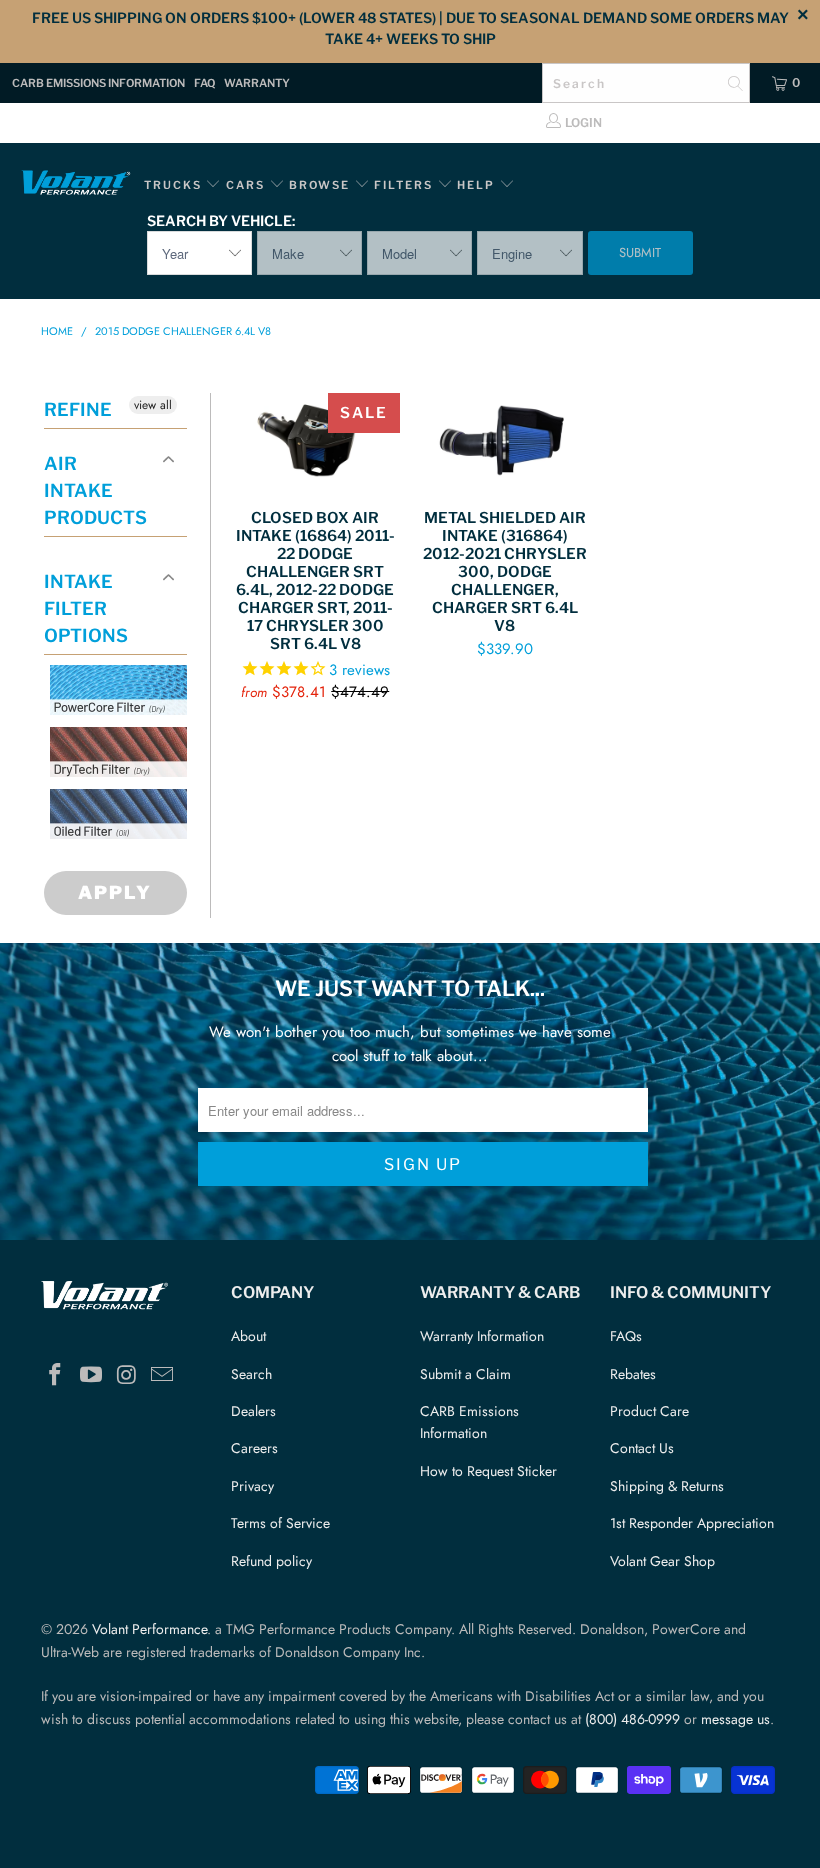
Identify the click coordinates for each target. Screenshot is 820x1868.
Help (476, 185)
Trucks (173, 185)
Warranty (257, 83)
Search (251, 1374)
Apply (115, 892)
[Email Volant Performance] (163, 1375)
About (248, 1336)
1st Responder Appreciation (692, 1523)
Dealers (253, 1411)
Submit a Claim (465, 1374)
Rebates (633, 1374)
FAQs (626, 1336)
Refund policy (271, 1561)
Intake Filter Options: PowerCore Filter (131, 738)
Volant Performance (149, 1629)
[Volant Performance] (75, 185)
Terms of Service (280, 1523)
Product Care (649, 1411)
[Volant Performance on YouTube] (92, 1375)
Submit (640, 252)
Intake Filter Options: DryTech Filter (131, 800)
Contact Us (642, 1448)
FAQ (204, 83)
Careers (254, 1448)
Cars (245, 185)
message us (735, 1719)
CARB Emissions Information (98, 83)
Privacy (252, 1486)
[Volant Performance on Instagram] (127, 1375)
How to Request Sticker (488, 1471)
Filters (405, 185)
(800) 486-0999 (632, 1719)
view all (153, 405)
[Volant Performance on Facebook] (56, 1375)
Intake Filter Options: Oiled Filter (150, 862)
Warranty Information (482, 1336)
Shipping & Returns (667, 1486)
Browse (319, 185)
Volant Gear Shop (662, 1561)
